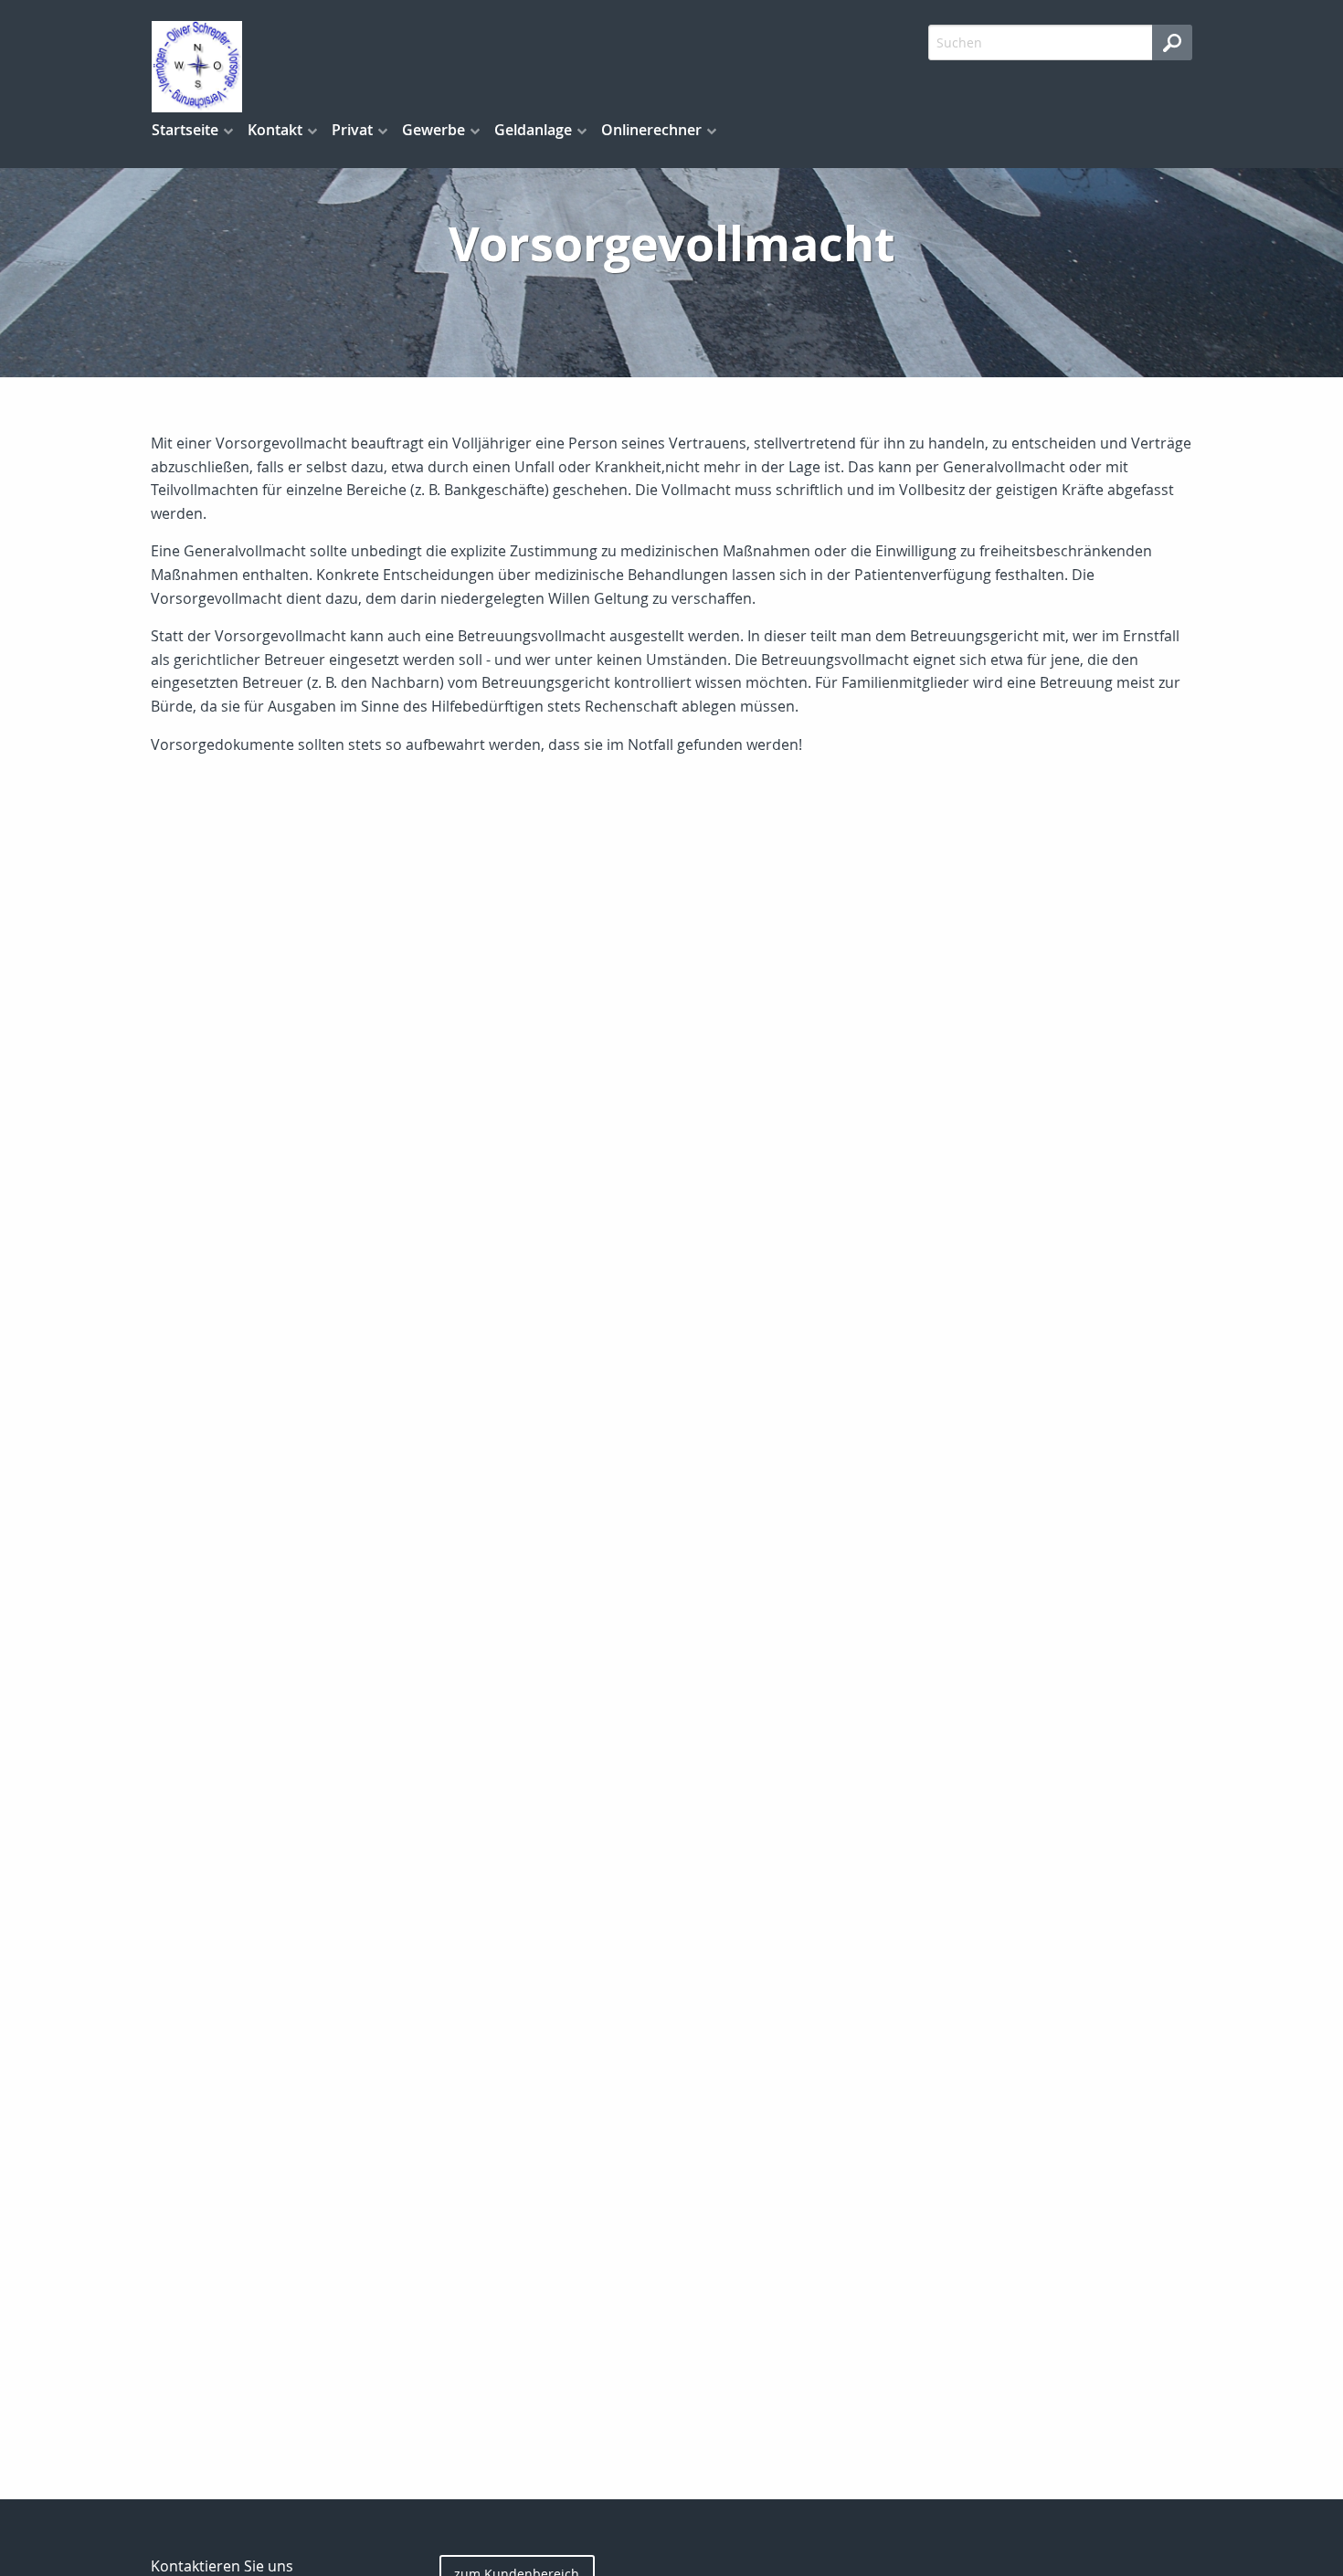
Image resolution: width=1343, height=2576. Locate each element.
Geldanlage (533, 130)
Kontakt (275, 130)
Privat (352, 130)
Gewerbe (434, 130)
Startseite (185, 130)
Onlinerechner (651, 130)
